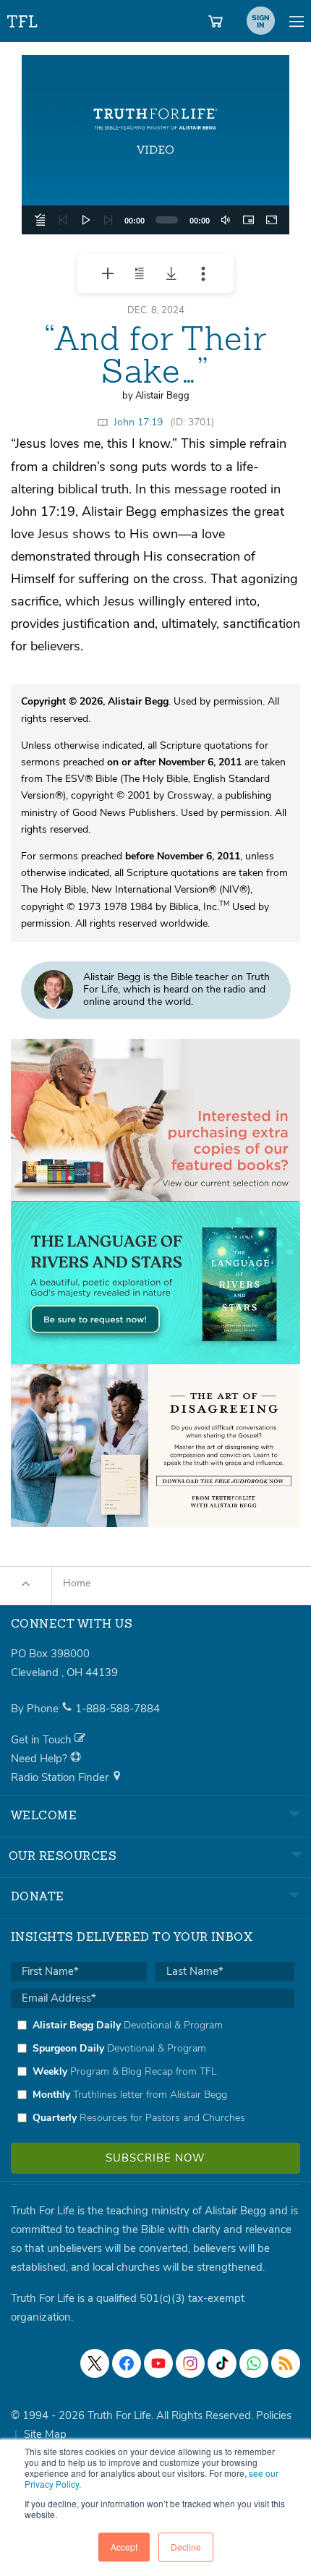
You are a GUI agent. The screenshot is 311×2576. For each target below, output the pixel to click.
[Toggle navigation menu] (297, 21)
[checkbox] (153, 2071)
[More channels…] (286, 2363)
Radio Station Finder (61, 1777)
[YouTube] (158, 2363)
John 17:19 (138, 422)
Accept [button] (124, 2547)
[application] (155, 145)
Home (77, 1583)
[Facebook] (127, 2363)
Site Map (45, 2434)
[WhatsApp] (254, 2363)
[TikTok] (222, 2363)
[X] (95, 2363)
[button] (155, 145)
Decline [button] (186, 2547)
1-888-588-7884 (118, 1709)
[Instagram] (190, 2363)
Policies (274, 2415)
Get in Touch (43, 1740)
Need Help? (41, 1759)
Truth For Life (23, 18)
